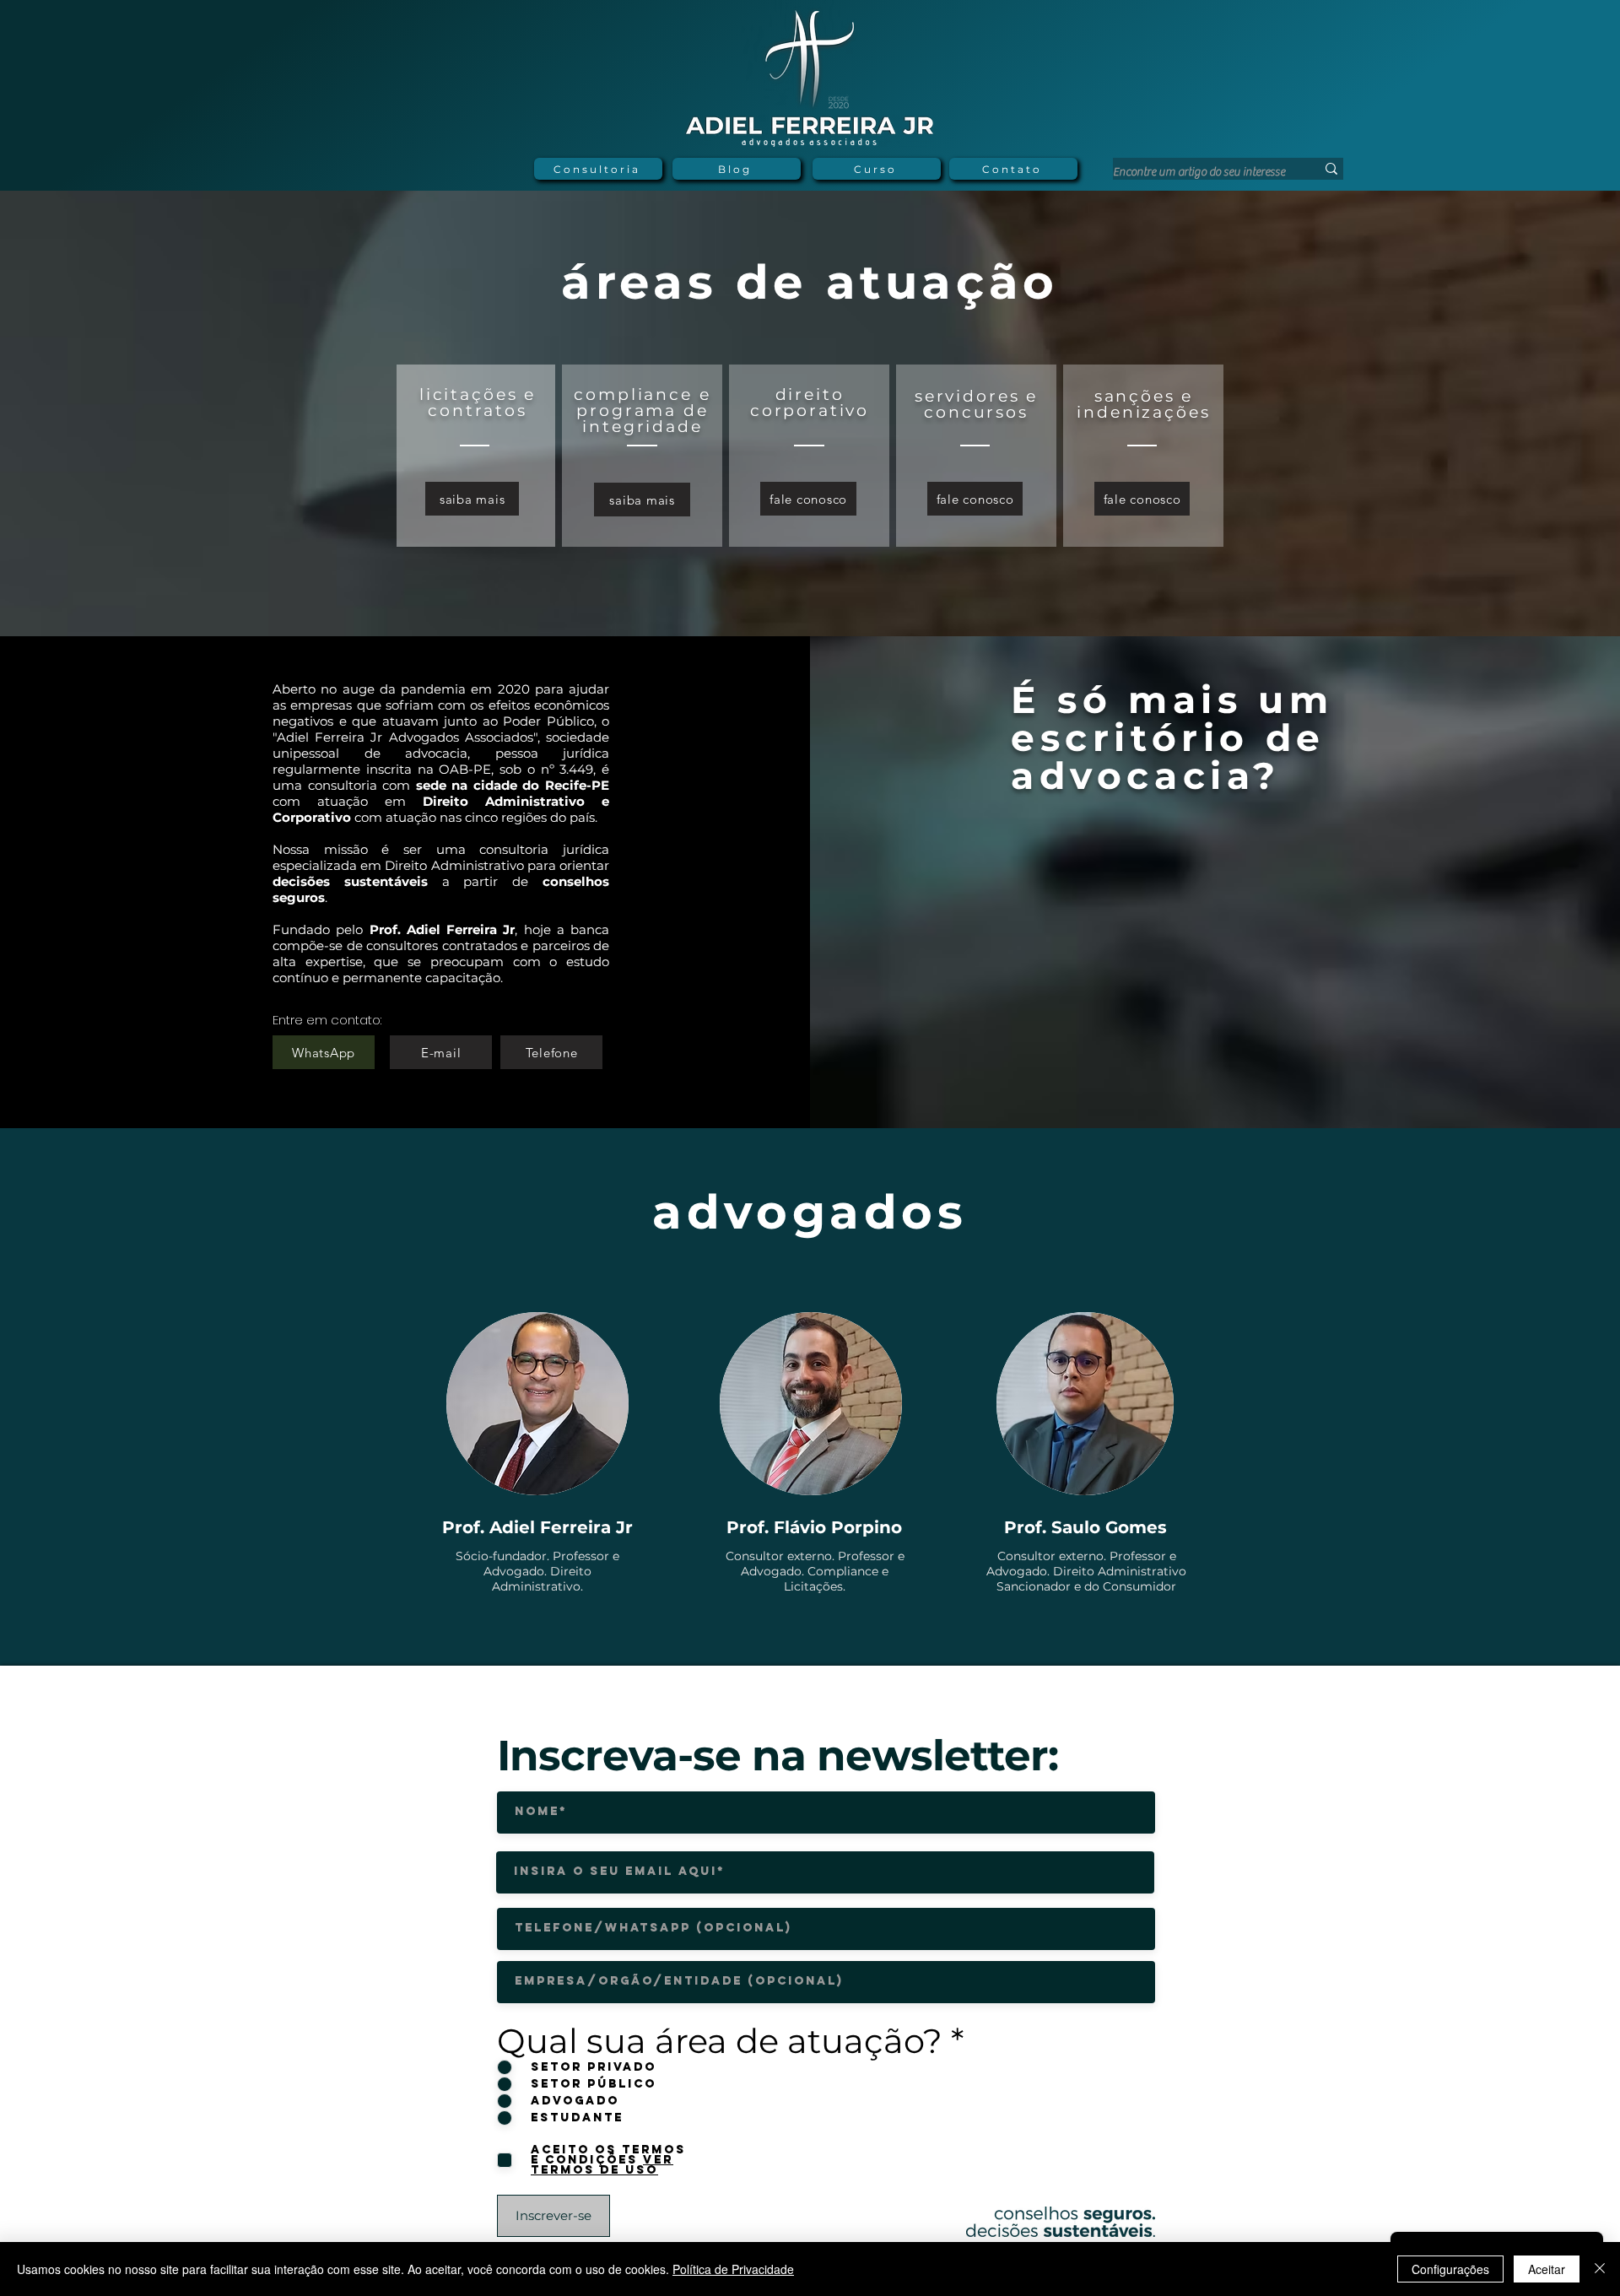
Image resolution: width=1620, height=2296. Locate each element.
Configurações (1450, 2269)
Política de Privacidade (733, 2269)
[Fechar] (1600, 2269)
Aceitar (1547, 2269)
